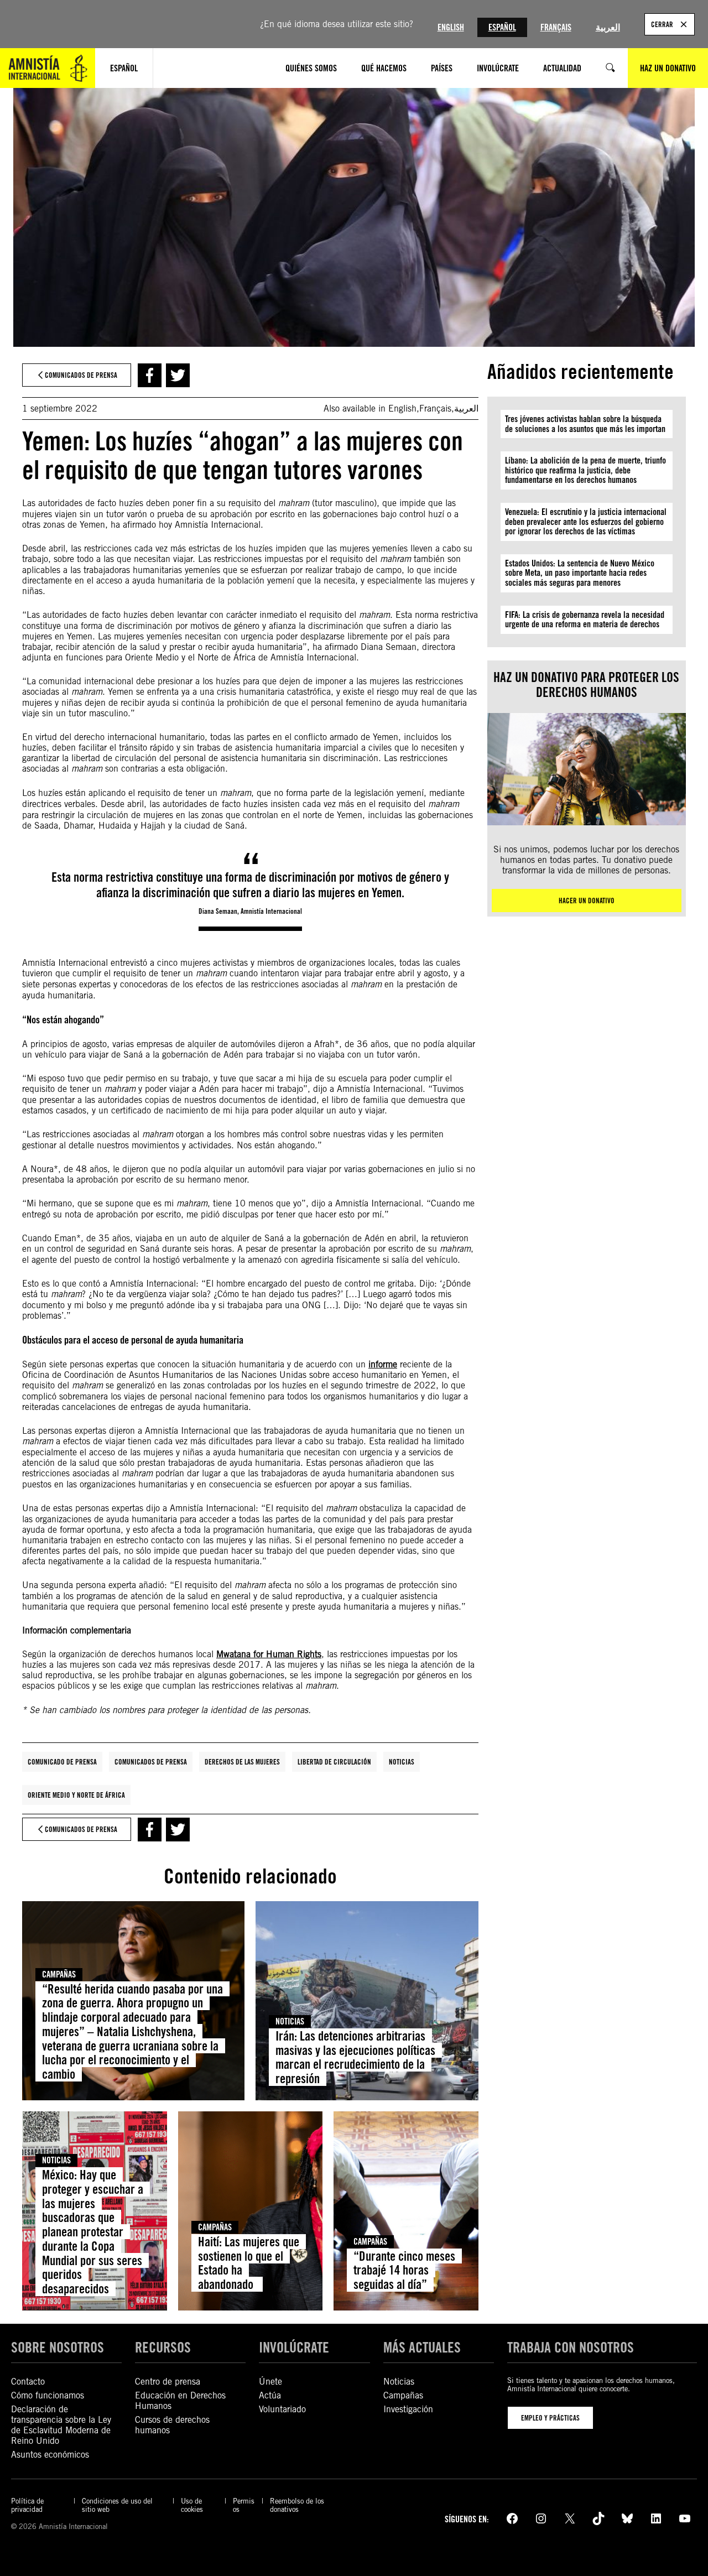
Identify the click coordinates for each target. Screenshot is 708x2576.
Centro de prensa (168, 2382)
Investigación (408, 2409)
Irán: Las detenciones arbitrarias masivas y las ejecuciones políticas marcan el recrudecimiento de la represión (355, 2057)
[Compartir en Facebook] (150, 375)
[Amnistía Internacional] (48, 68)
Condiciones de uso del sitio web (117, 2505)
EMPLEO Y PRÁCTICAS (550, 2418)
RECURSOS (163, 2347)
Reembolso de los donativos (297, 2505)
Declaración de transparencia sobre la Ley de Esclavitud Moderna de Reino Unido (61, 2425)
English (451, 27)
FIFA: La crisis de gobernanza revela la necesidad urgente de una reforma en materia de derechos (585, 620)
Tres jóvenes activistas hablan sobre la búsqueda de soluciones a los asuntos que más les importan (585, 424)
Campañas (59, 1974)
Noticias (402, 1762)
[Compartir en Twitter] (178, 375)
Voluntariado (282, 2409)
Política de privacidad (27, 2505)
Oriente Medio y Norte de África (76, 1795)
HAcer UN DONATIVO (587, 901)
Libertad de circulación (334, 1762)
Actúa (270, 2395)
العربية (608, 27)
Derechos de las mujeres (242, 1762)
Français (556, 27)
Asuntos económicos (50, 2455)
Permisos (244, 2505)
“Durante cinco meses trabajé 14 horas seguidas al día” (404, 2270)
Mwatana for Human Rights (269, 1654)
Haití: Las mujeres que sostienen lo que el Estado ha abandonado (249, 2263)
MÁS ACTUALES (422, 2347)
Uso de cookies (192, 2505)
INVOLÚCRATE (294, 2347)
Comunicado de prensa (62, 1762)
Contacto (28, 2382)
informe (383, 1364)
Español (502, 27)
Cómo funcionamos (48, 2395)
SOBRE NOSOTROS (58, 2347)
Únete (270, 2382)
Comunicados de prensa (151, 1762)
